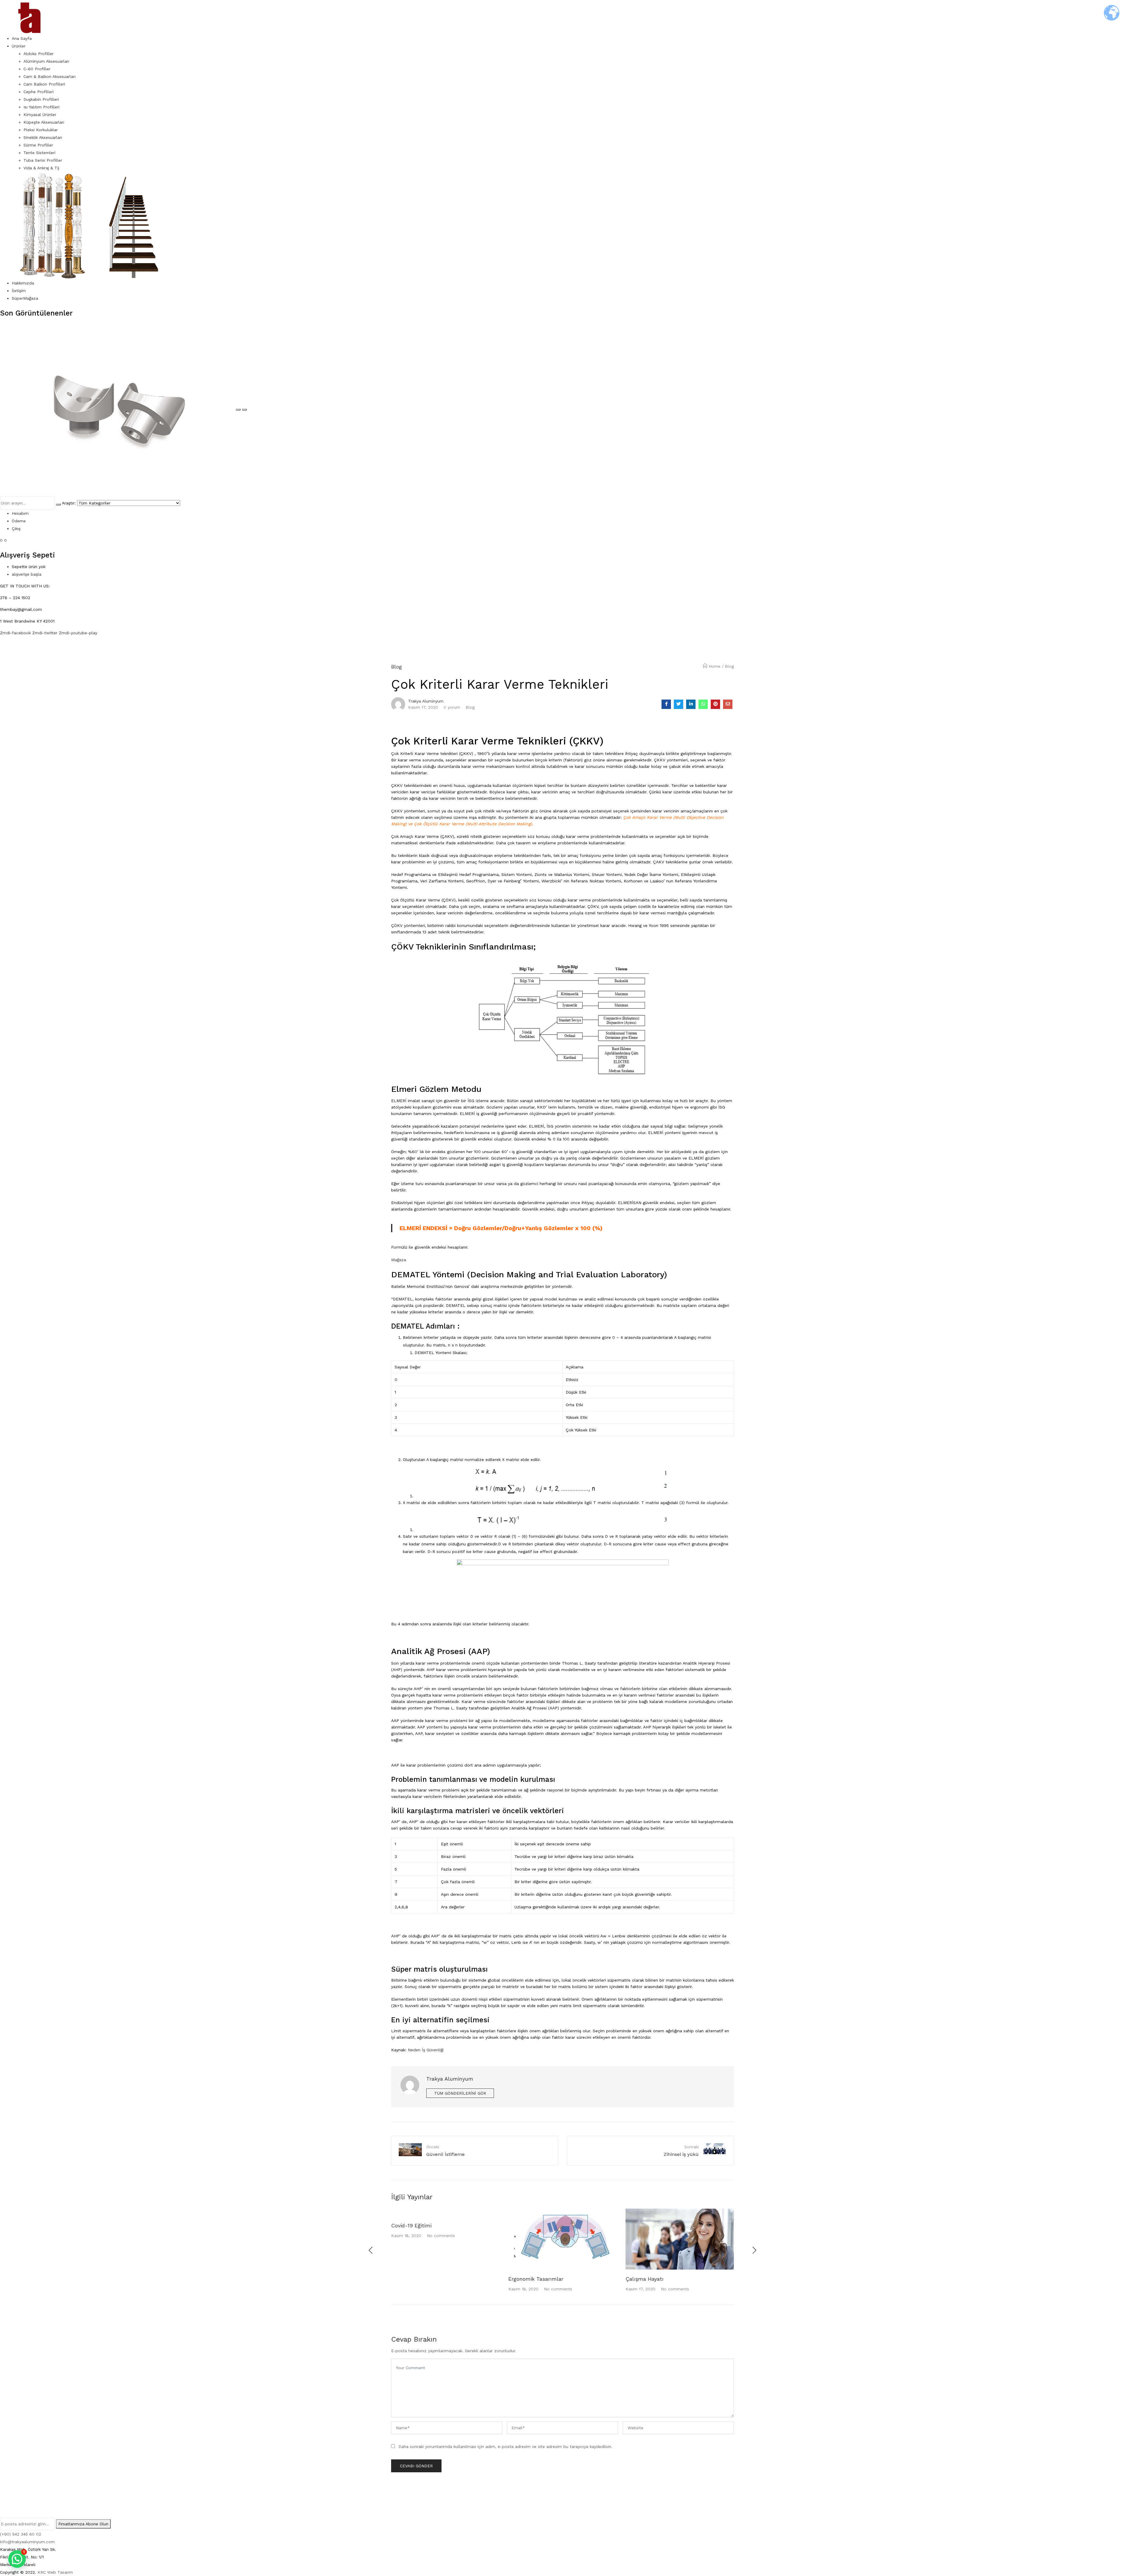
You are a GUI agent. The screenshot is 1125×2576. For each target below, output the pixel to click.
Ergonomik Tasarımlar (536, 2279)
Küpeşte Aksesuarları (44, 122)
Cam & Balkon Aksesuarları (50, 76)
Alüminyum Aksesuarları (46, 61)
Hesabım (20, 513)
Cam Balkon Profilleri (44, 84)
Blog (729, 666)
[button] (17, 2559)
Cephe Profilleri (39, 92)
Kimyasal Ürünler (40, 115)
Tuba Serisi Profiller (43, 160)
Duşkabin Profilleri (41, 99)
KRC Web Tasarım (55, 2572)
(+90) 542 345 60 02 (21, 2534)
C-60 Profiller (37, 69)
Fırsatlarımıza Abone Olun (83, 2524)
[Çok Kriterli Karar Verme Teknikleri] (666, 704)
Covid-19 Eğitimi (411, 2225)
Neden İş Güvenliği (426, 2050)
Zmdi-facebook (16, 633)
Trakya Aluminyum (426, 701)
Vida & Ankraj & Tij (41, 168)
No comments (441, 2236)
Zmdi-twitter (46, 633)
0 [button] (5, 540)
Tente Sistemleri (39, 153)
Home (715, 666)
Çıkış (16, 529)
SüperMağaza (25, 298)
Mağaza (399, 1260)
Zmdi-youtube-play (78, 633)
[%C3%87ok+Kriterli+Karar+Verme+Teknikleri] (679, 704)
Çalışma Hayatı (645, 2279)
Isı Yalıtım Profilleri (41, 107)
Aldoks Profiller (39, 54)
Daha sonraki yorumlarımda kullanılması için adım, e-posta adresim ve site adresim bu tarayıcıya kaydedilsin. (505, 2447)
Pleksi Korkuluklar (41, 130)
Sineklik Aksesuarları (43, 137)
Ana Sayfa (22, 38)
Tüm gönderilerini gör (460, 2093)
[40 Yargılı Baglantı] (118, 408)
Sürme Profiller (38, 145)
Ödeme (19, 521)
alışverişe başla (27, 574)
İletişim (19, 291)
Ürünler (19, 46)
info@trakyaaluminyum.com (27, 2542)
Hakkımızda (23, 283)
